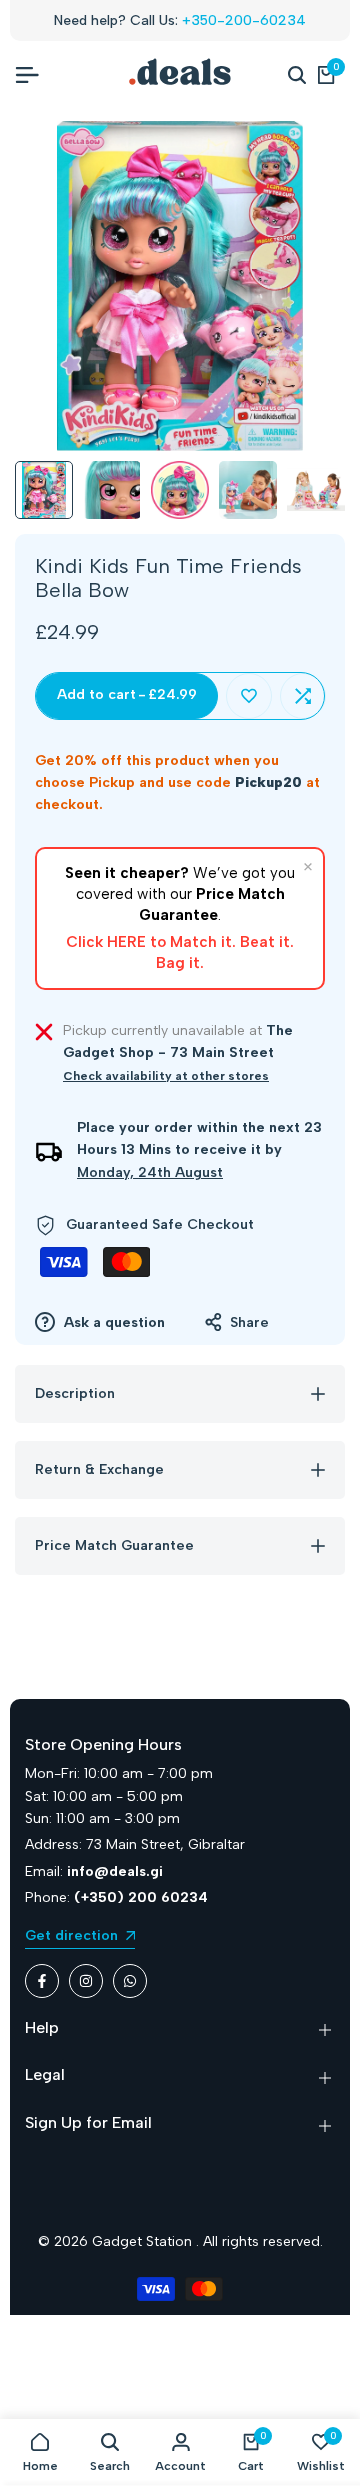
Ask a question (112, 1322)
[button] (249, 696)
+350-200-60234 (244, 20)
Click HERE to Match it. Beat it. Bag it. (180, 952)
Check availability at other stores (166, 1076)
